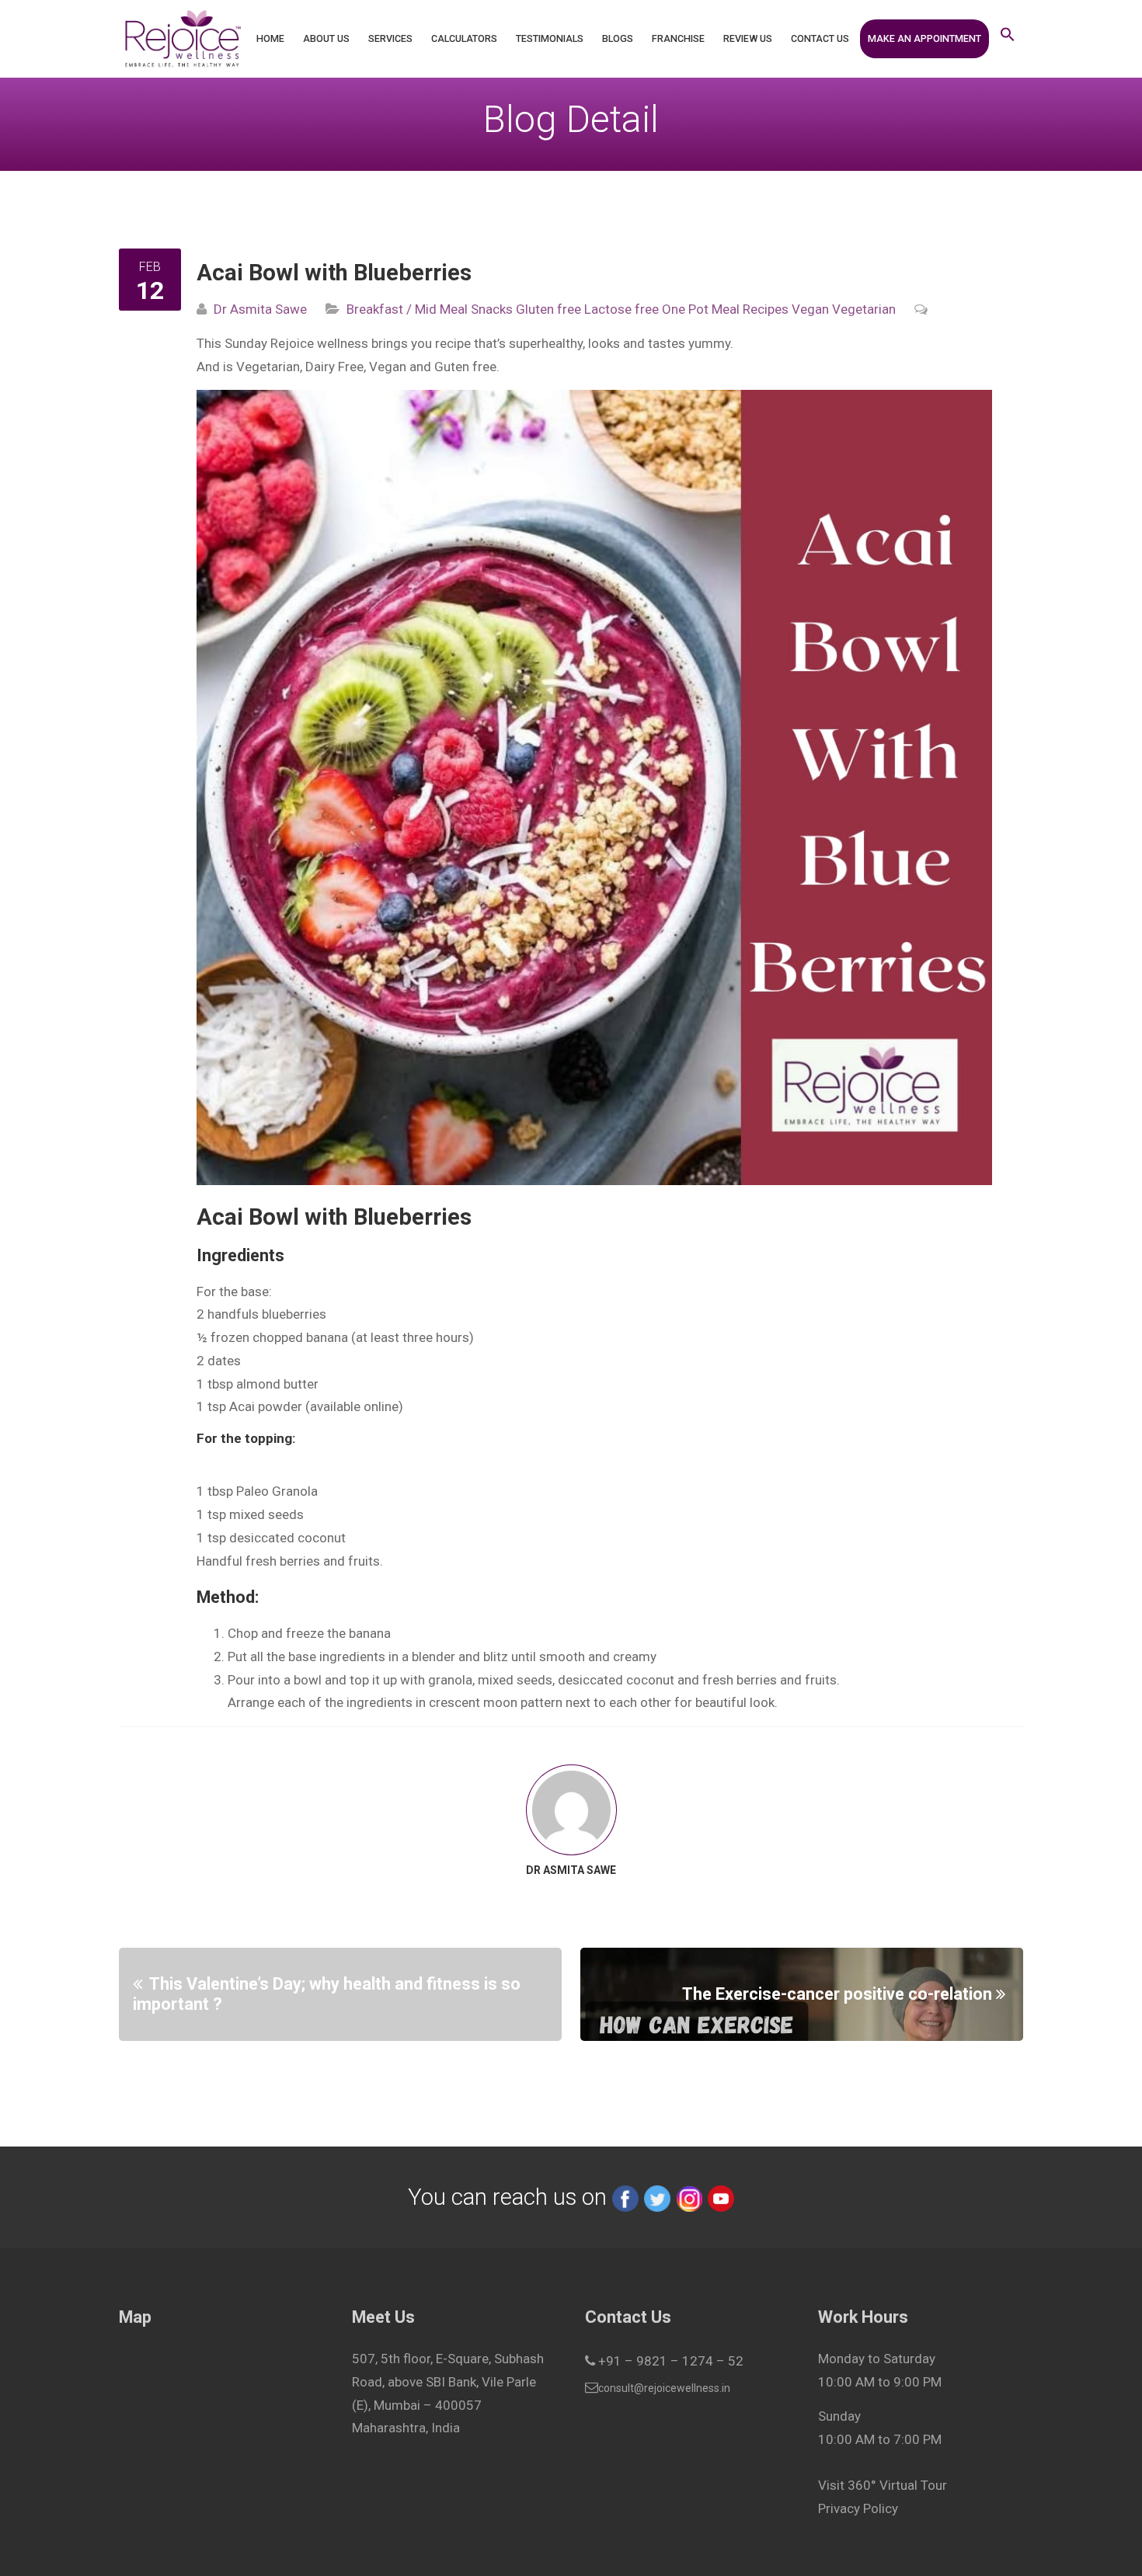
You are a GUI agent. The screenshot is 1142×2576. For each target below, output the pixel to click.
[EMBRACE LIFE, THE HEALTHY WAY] (182, 39)
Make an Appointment (924, 38)
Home (270, 38)
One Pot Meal (699, 309)
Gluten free (547, 309)
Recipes (764, 309)
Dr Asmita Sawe (260, 309)
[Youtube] (721, 2197)
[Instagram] (689, 2197)
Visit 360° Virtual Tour (883, 2485)
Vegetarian (862, 309)
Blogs (618, 38)
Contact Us (820, 38)
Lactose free (620, 309)
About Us (326, 38)
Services (390, 38)
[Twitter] (657, 2197)
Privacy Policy (858, 2508)
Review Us (748, 38)
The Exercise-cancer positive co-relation (837, 1993)
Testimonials (550, 38)
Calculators (464, 38)
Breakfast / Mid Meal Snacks (430, 309)
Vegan (809, 309)
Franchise (678, 38)
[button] (1008, 39)
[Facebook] (625, 2197)
